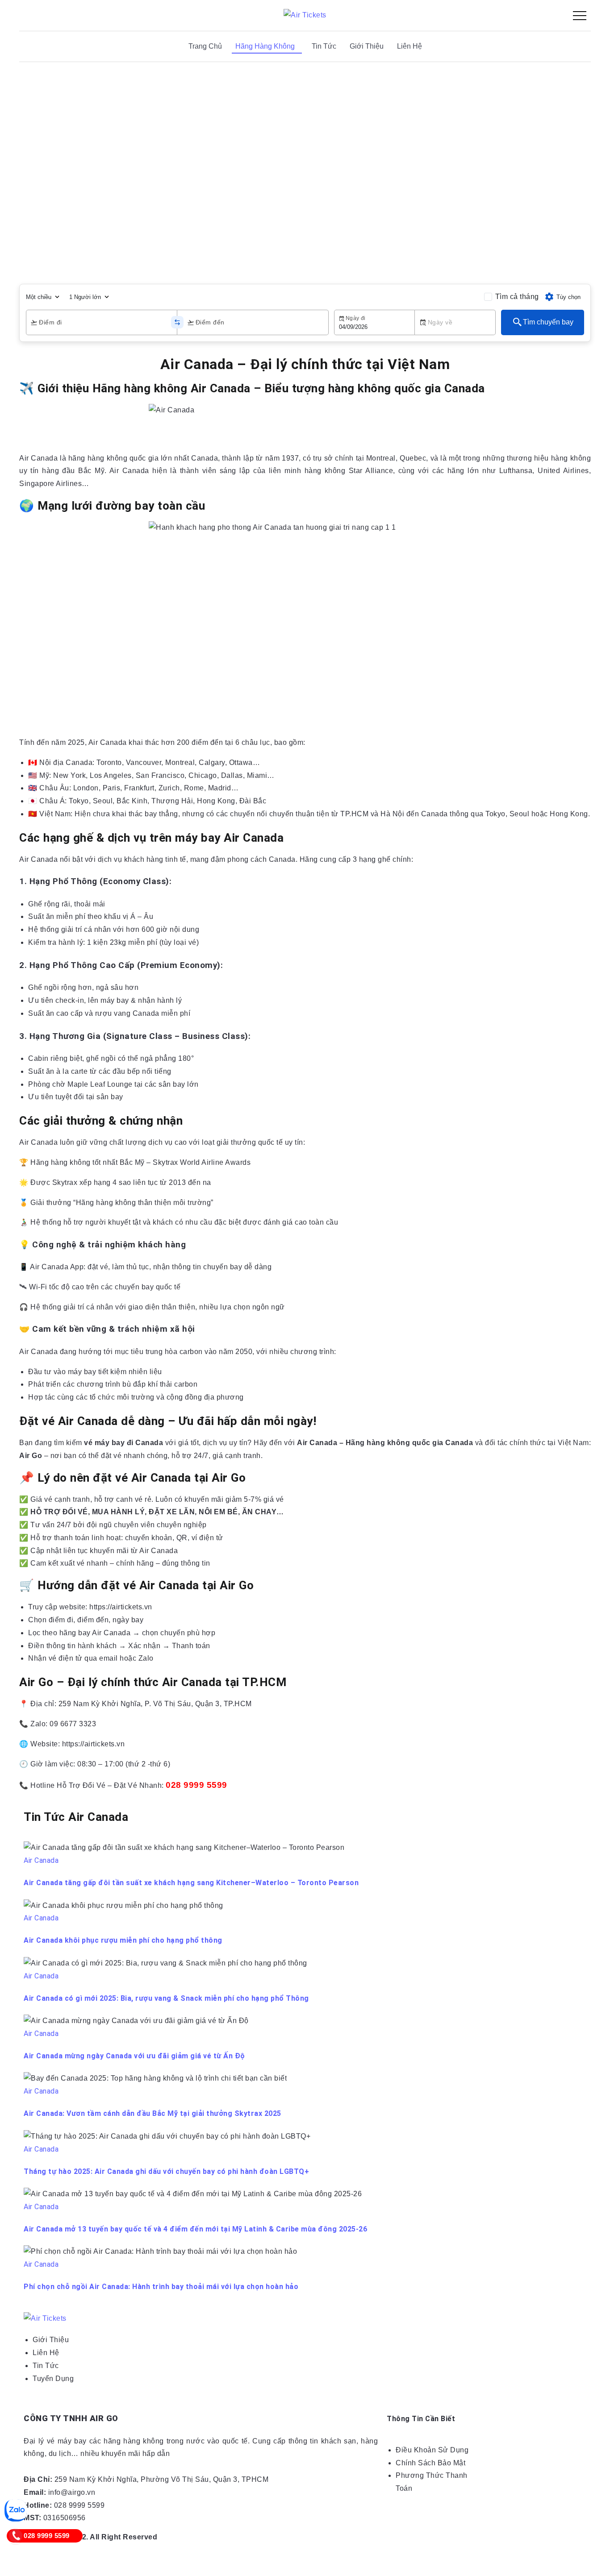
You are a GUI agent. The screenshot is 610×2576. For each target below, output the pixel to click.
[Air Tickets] (305, 15)
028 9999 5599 (196, 1785)
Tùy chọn (568, 297)
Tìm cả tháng (517, 297)
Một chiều (39, 297)
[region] (305, 171)
